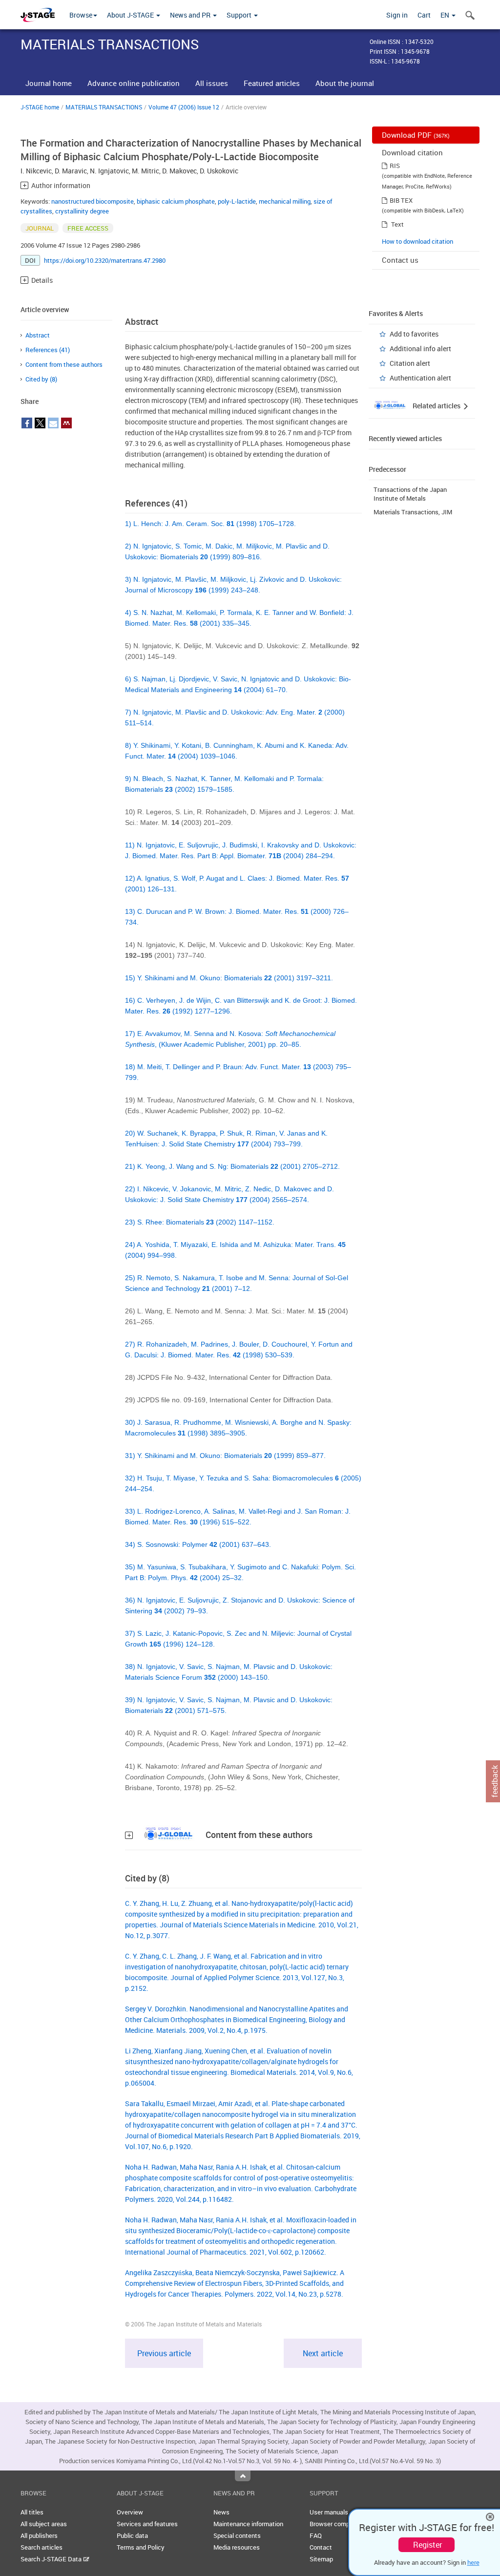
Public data (132, 2535)
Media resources (237, 2547)
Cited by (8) (41, 379)
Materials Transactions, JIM (413, 512)
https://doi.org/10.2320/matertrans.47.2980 (105, 260)
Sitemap (321, 2559)
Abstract (38, 335)
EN (446, 15)
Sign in (397, 15)
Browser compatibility (340, 2524)
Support (240, 15)
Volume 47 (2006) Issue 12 (184, 107)
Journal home (49, 83)
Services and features (147, 2524)
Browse (81, 15)
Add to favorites (414, 334)
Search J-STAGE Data (52, 2559)
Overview (130, 2512)
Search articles (42, 2547)
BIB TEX (401, 200)
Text (397, 224)
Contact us (400, 260)
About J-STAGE (131, 15)
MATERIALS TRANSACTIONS (104, 107)
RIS (395, 166)
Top (243, 2476)
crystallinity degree (82, 211)
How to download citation (417, 241)
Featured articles (272, 83)
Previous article (164, 2353)
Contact (321, 2547)
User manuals (329, 2512)
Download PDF (416, 135)
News (221, 2512)
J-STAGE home (40, 107)
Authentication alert (420, 378)
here (473, 2562)
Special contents (237, 2535)
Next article (323, 2353)
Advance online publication (134, 83)
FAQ (316, 2535)
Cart (424, 15)
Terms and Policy (141, 2547)
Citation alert (410, 363)
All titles (32, 2512)
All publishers (39, 2535)
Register (427, 2545)
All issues (212, 83)
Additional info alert (420, 348)
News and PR (191, 15)
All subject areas (44, 2524)
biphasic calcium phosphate (176, 201)
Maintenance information (248, 2524)
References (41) (48, 350)
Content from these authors (64, 364)
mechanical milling (285, 201)
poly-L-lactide (237, 201)
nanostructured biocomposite (93, 201)
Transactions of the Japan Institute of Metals (410, 494)
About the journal (345, 83)
